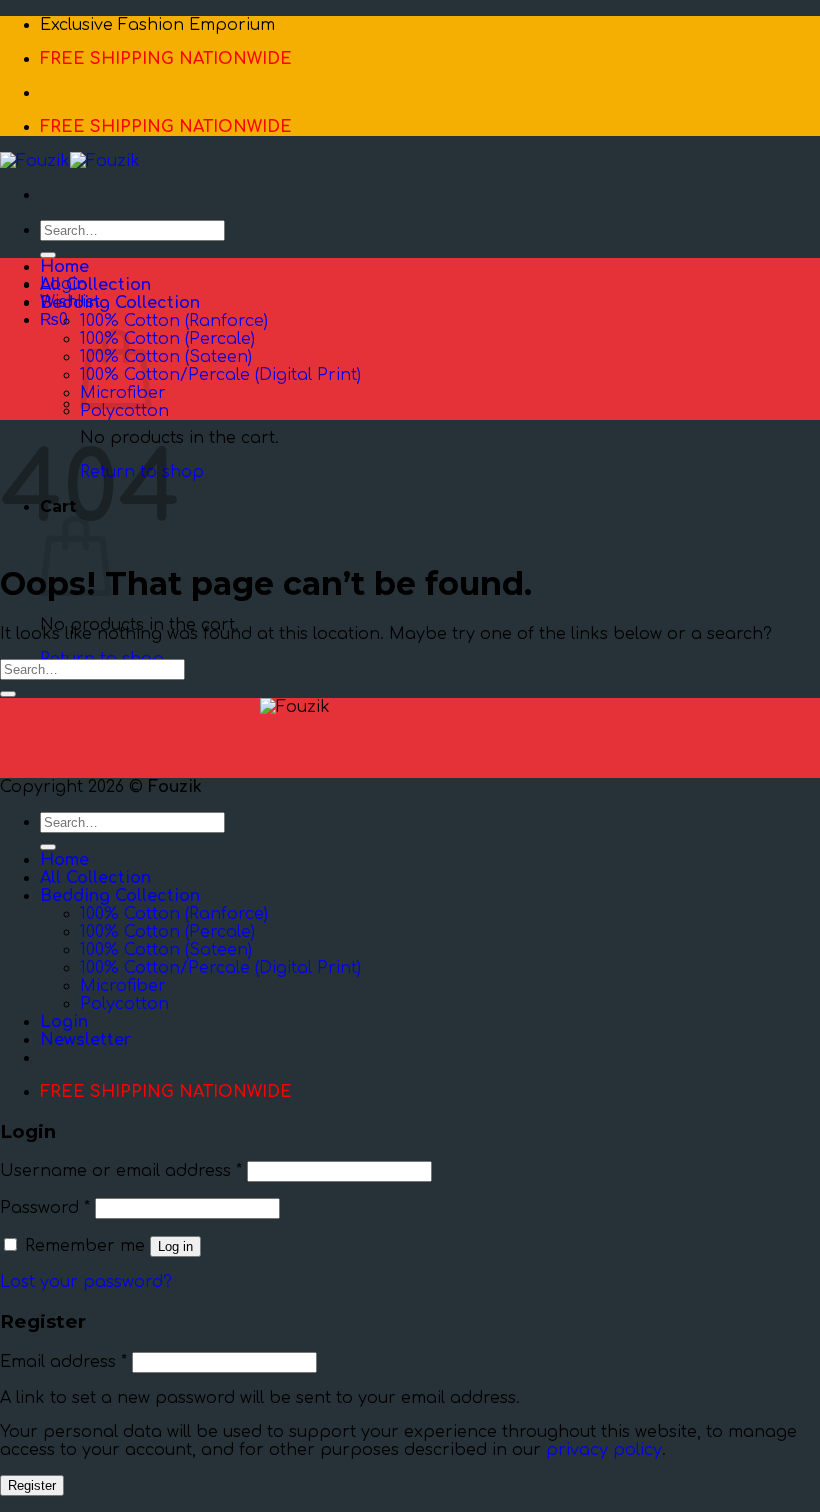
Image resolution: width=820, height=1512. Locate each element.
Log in (175, 1246)
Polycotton (124, 411)
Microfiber (123, 986)
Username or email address (121, 1171)
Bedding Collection (120, 303)
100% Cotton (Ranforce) (174, 321)
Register (32, 1485)
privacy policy (604, 1450)
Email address (63, 1362)
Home (64, 267)
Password (45, 1208)
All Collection (95, 285)
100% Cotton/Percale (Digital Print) (220, 375)
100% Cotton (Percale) (167, 339)
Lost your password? (86, 1282)
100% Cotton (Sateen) (166, 357)
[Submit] (48, 255)
